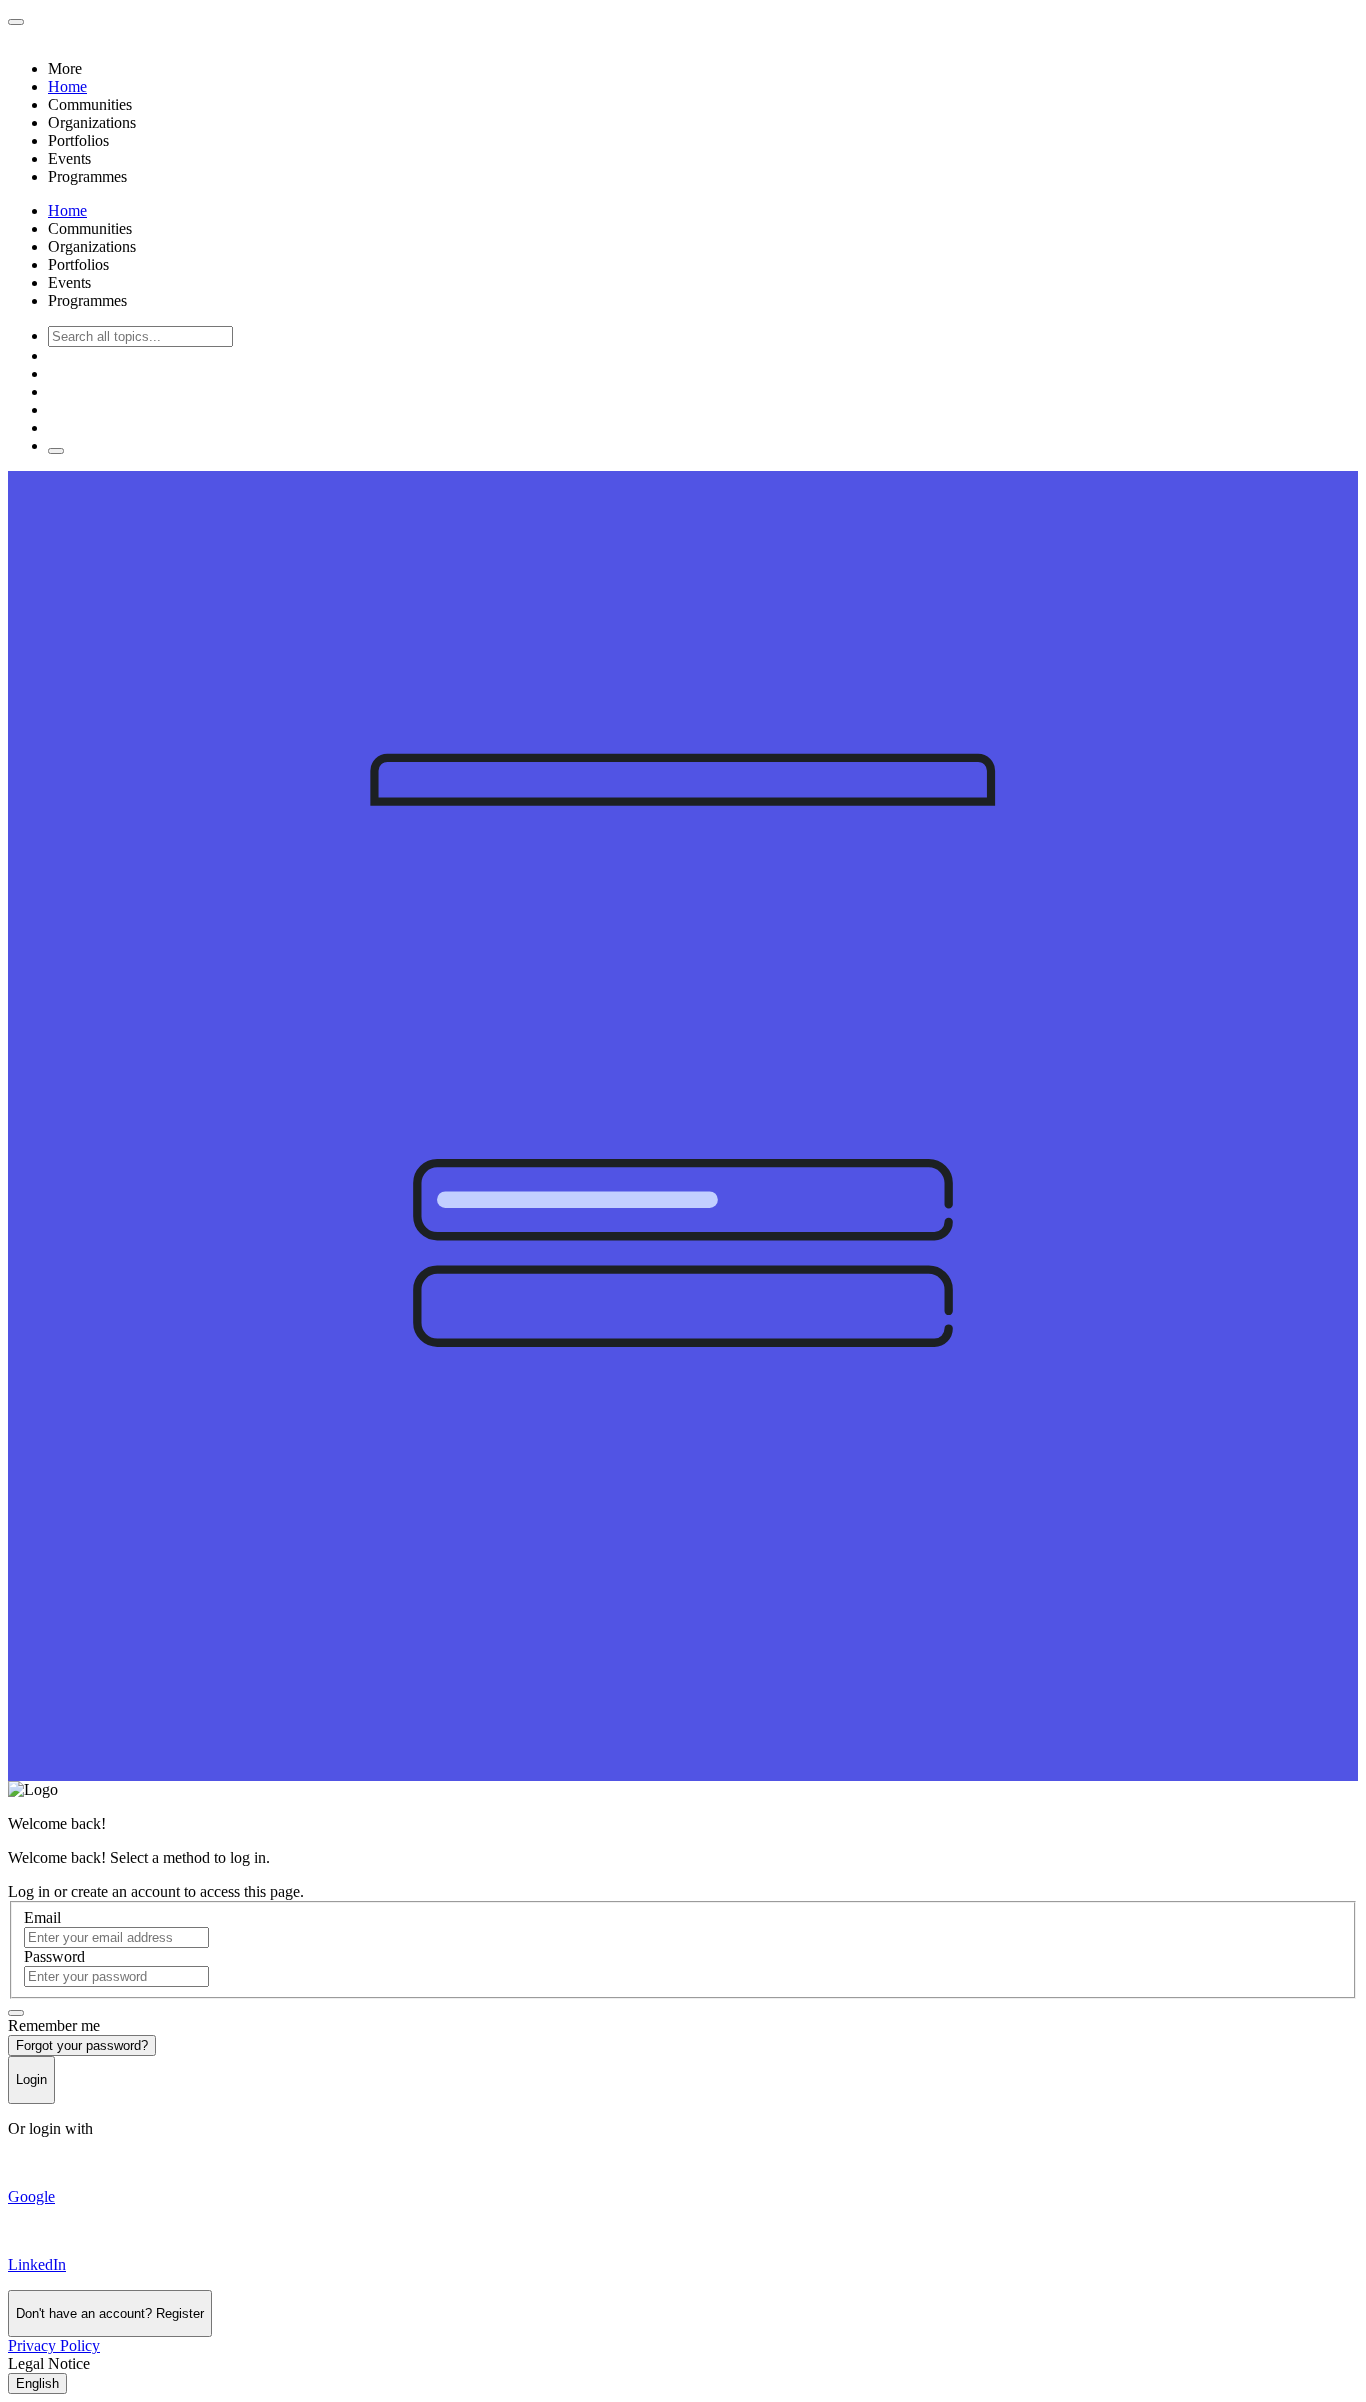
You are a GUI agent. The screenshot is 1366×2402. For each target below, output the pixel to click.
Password (54, 1956)
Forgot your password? (82, 2045)
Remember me (54, 2025)
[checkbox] (16, 2013)
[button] (703, 69)
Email (42, 1917)
